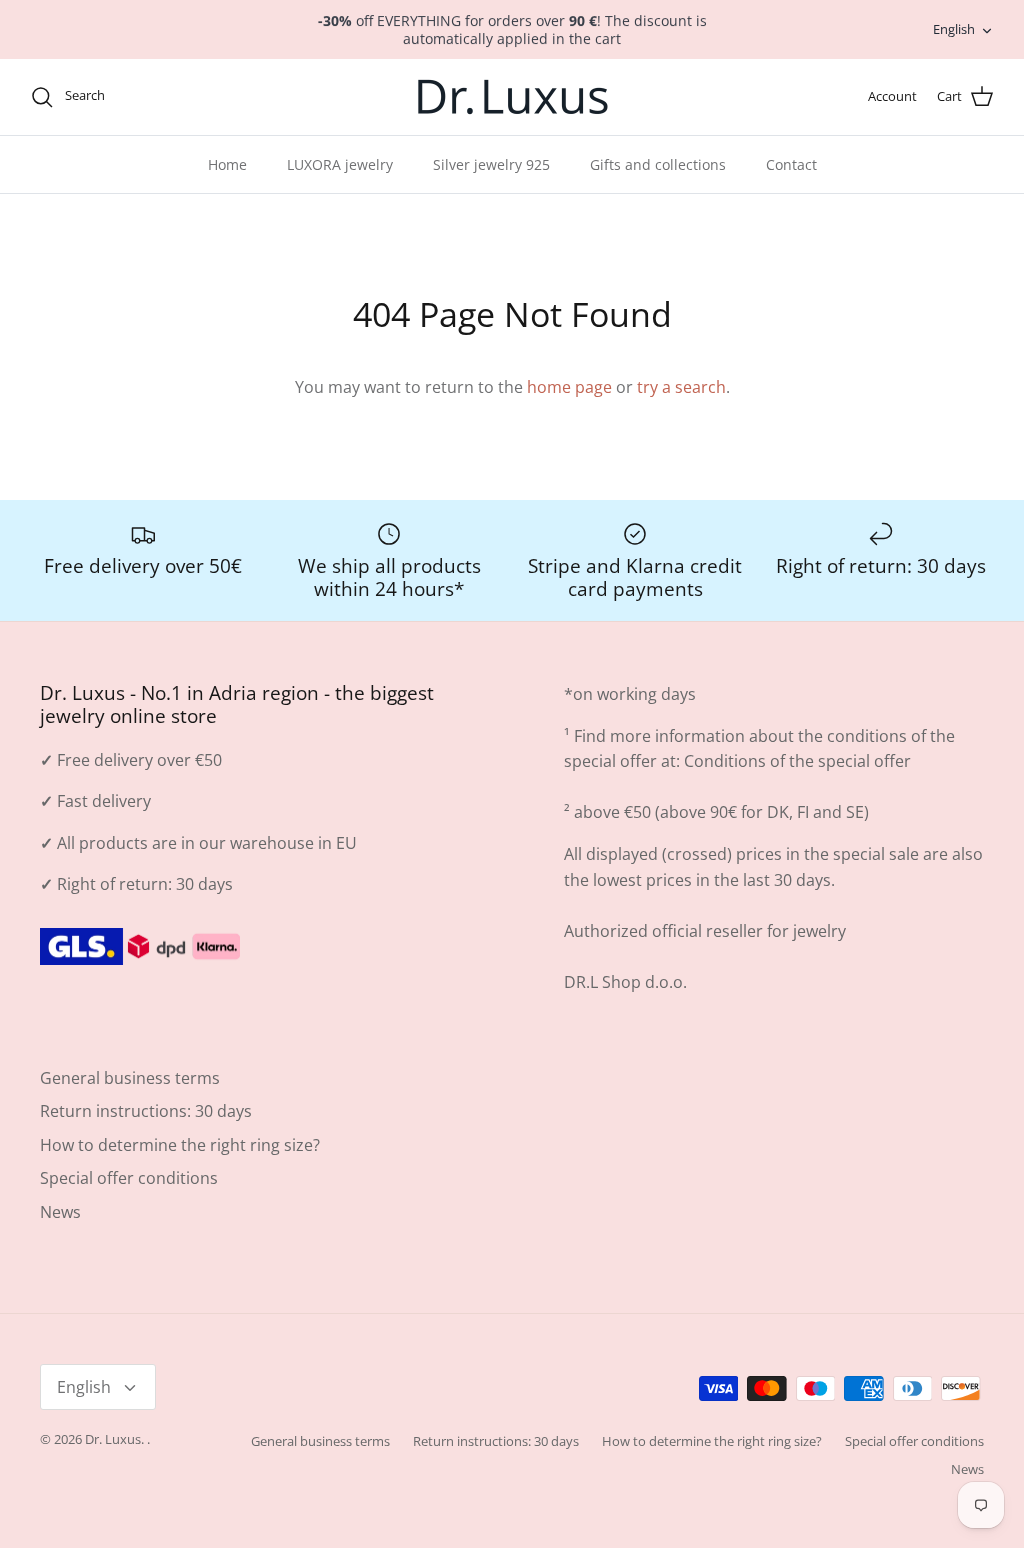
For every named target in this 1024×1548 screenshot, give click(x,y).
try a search (681, 387)
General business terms (130, 1078)
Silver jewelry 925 (491, 164)
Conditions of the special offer (797, 761)
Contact (791, 164)
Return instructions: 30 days (146, 1111)
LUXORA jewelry (340, 164)
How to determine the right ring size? (180, 1145)
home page (569, 387)
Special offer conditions (129, 1178)
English (954, 29)
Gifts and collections (658, 164)
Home (227, 164)
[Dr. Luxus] (512, 97)
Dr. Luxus (113, 1439)
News (60, 1212)
